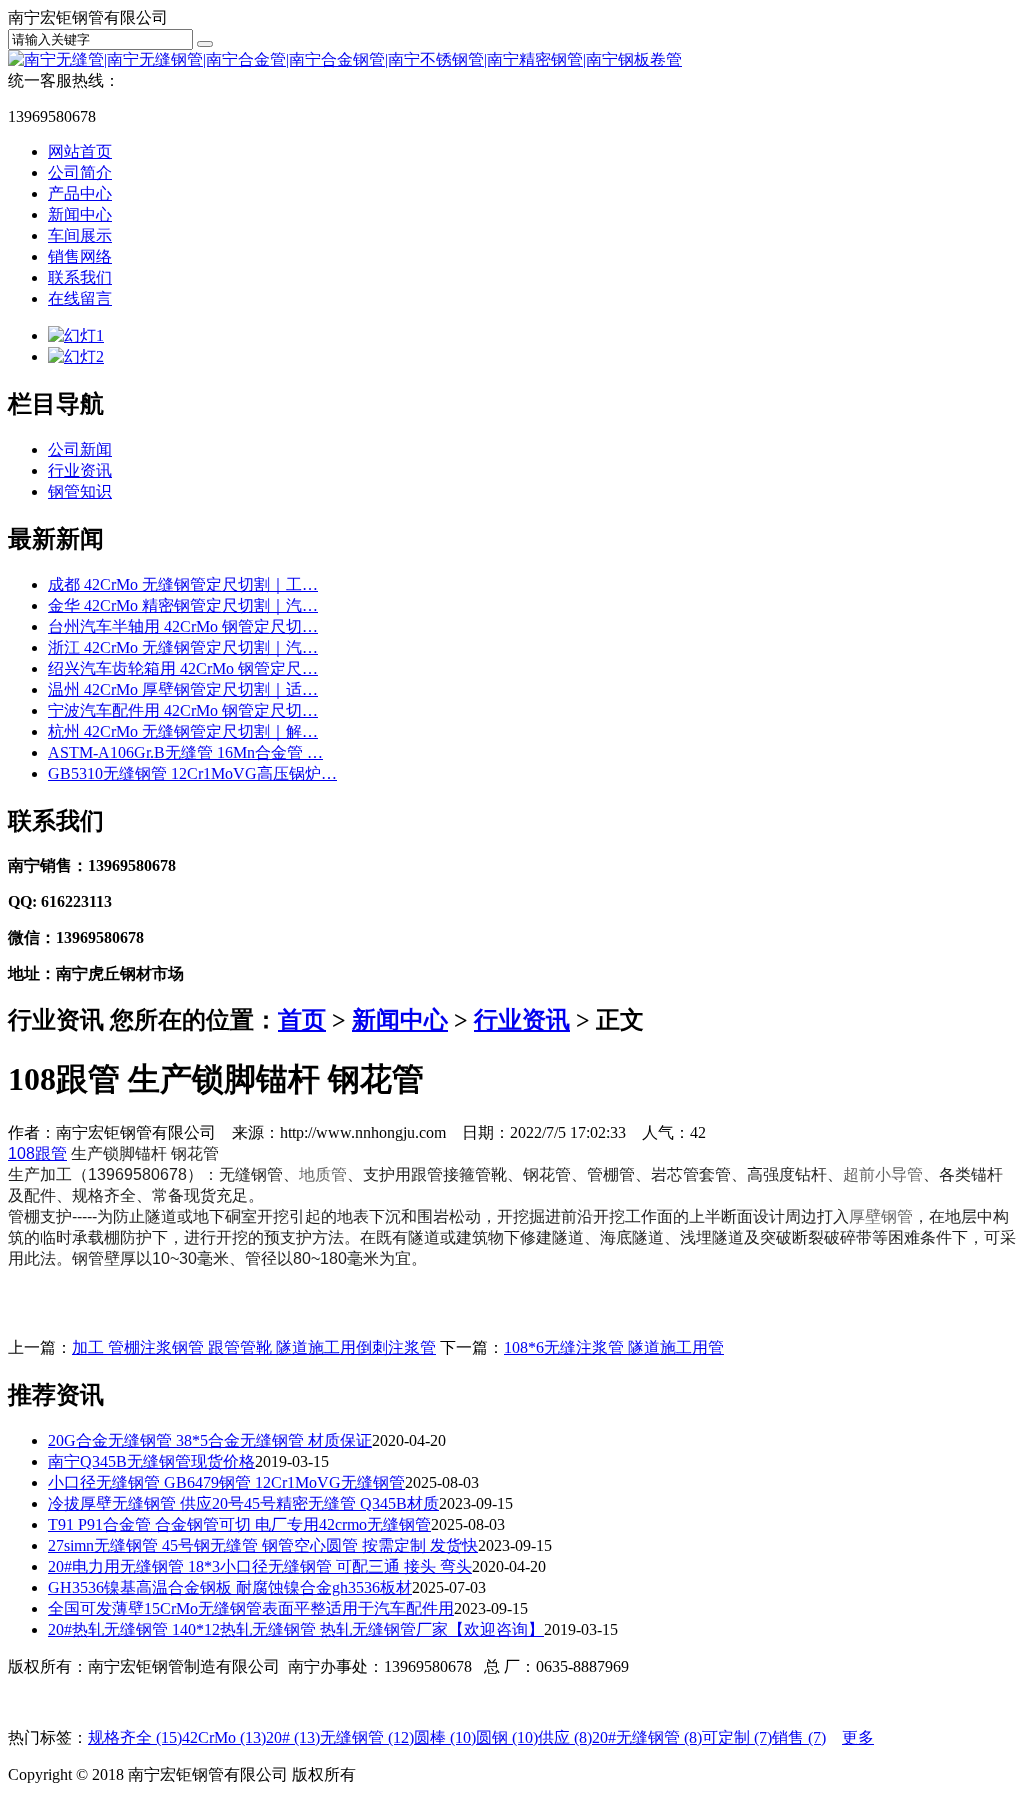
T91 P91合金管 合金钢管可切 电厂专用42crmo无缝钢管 (239, 1524)
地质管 (323, 1174)
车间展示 (80, 235)
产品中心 (80, 193)
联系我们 (80, 277)
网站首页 (80, 151)
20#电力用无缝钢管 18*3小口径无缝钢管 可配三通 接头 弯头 (260, 1566)
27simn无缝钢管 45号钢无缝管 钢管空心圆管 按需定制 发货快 (263, 1545)
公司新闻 (80, 449)
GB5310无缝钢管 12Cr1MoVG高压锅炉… (192, 773)
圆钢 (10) (507, 1737)
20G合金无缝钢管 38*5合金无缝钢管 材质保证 (210, 1440)
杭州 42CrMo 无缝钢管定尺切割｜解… (183, 731)
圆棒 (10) (445, 1737)
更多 (858, 1737)
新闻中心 (80, 214)
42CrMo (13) (224, 1737)
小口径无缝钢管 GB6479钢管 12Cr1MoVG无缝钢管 (226, 1482)
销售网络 (80, 256)
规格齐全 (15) (135, 1737)
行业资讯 (80, 470)
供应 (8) (565, 1737)
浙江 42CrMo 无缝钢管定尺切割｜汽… (183, 647)
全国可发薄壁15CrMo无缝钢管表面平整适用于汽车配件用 (251, 1608)
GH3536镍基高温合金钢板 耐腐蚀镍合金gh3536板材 (230, 1587)
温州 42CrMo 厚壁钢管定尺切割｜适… (183, 689)
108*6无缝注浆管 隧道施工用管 (614, 1347)
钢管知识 (80, 491)
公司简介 (80, 172)
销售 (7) (799, 1737)
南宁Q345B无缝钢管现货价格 (151, 1461)
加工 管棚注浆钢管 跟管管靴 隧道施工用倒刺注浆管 (254, 1347)
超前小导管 (883, 1174)
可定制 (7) (737, 1737)
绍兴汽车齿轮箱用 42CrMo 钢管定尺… (183, 668)
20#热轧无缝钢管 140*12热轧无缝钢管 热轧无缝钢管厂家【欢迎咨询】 (296, 1629)
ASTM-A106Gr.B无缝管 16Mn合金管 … (185, 752)
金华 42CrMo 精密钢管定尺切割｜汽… (183, 605)
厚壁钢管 (881, 1216)
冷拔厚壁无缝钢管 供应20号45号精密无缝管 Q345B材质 (243, 1503)
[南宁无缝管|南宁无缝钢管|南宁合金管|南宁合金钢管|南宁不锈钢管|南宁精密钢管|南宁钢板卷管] (345, 59)
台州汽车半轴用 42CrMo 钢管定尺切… (183, 626)
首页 (302, 1020)
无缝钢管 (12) (367, 1737)
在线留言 (80, 298)
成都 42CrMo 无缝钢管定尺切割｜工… (183, 584)
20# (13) (293, 1737)
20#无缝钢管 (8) (647, 1737)
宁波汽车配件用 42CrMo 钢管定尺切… (183, 710)
